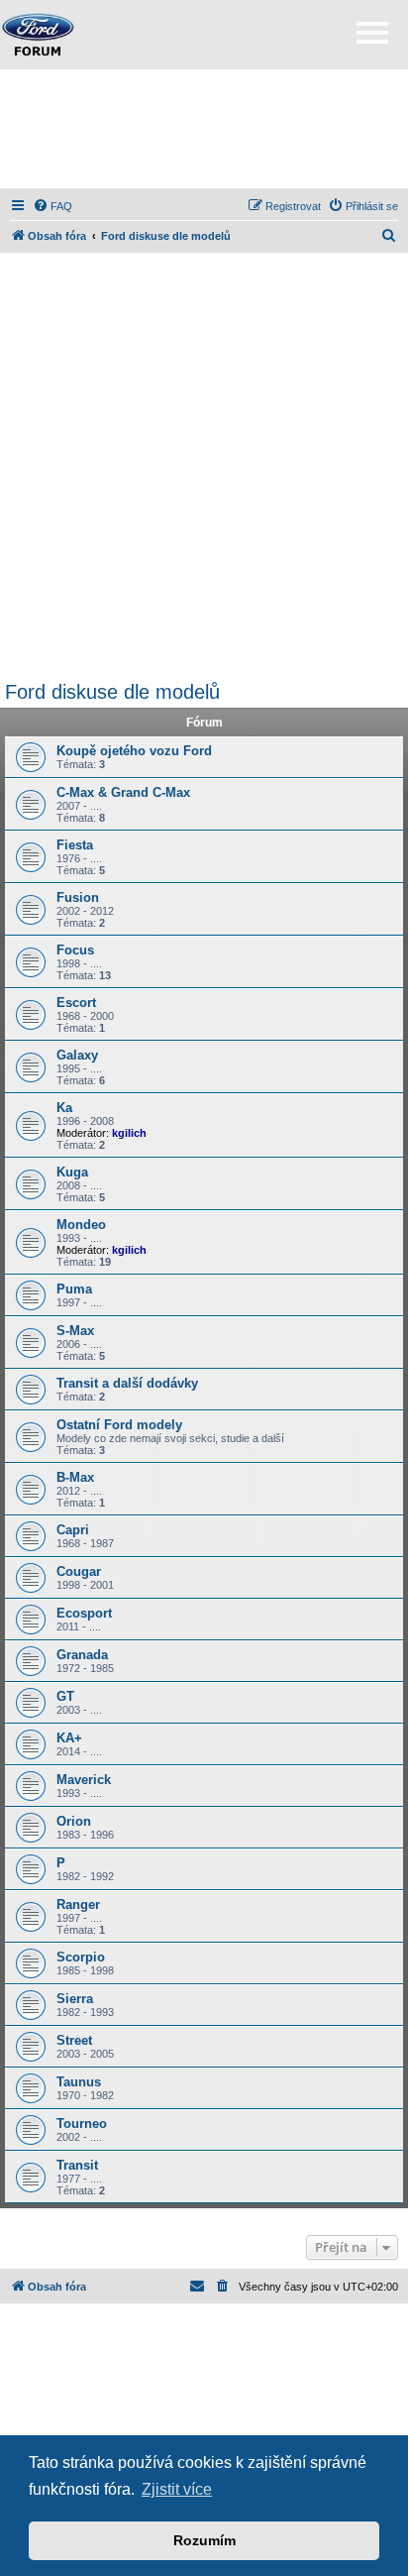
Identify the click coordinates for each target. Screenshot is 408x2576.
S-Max (75, 1331)
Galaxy (77, 1055)
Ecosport (84, 1613)
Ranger (78, 1904)
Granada (82, 1655)
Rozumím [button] (204, 2540)
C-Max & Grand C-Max (123, 792)
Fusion (78, 897)
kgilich (129, 1133)
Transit (77, 2165)
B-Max (75, 1477)
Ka (64, 1108)
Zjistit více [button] (177, 2489)
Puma (74, 1289)
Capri (73, 1530)
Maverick (84, 1780)
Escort (76, 1003)
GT (65, 1696)
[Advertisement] (204, 129)
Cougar (79, 1571)
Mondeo (81, 1225)
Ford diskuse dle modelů (112, 692)
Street (74, 2040)
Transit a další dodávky (127, 1383)
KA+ (69, 1738)
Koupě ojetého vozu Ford (134, 751)
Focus (75, 950)
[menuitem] (52, 206)
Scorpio (81, 1957)
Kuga (72, 1172)
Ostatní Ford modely (119, 1425)
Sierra (75, 1999)
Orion (74, 1821)
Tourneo (82, 2124)
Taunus (79, 2082)
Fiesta (75, 845)
